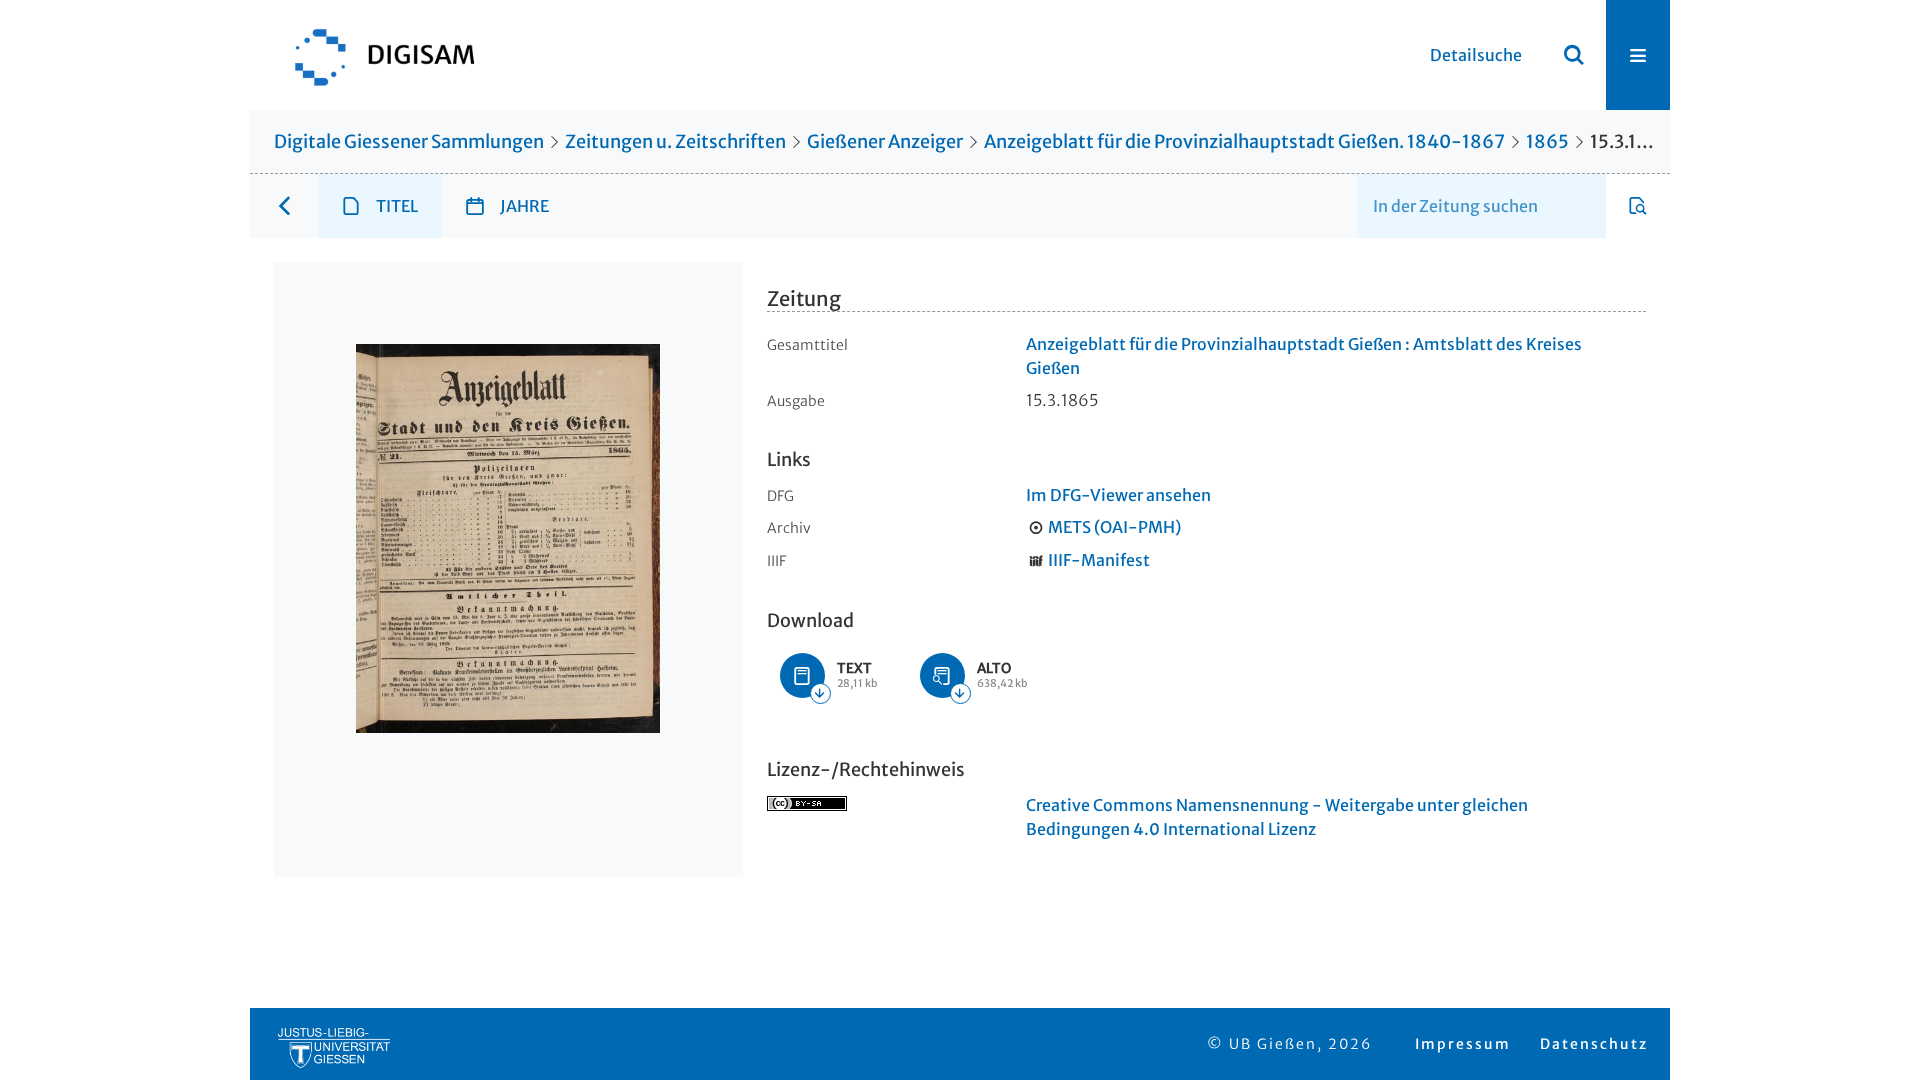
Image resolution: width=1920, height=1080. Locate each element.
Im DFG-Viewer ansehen (1118, 495)
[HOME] (375, 55)
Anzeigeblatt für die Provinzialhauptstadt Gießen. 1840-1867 (1244, 141)
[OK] (1574, 55)
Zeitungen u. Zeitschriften (675, 141)
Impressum (1463, 1044)
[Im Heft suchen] (1638, 206)
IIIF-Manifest (1099, 560)
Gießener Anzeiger (885, 141)
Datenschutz (1594, 1044)
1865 (1547, 141)
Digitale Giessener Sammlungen (409, 141)
